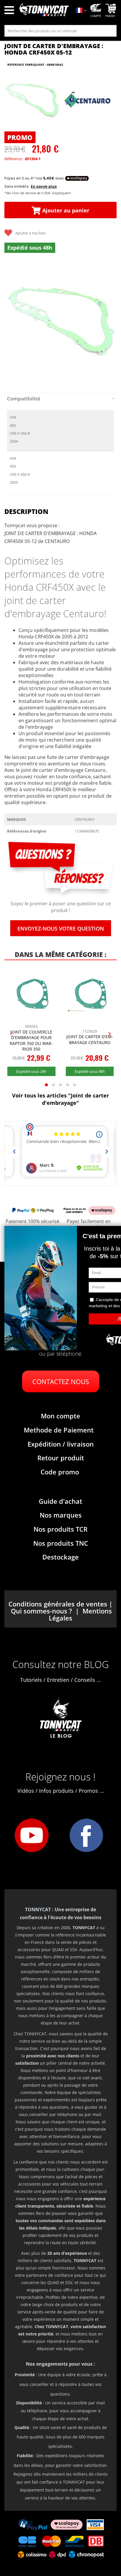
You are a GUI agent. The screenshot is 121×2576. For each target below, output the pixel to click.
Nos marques (61, 1515)
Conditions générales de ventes (58, 1604)
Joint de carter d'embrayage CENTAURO (90, 1040)
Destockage (60, 1557)
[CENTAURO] (88, 101)
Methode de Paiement (59, 1430)
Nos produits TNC (61, 1543)
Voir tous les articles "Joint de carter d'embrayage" (60, 1099)
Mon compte (60, 1416)
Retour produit (61, 1458)
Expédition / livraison (61, 1444)
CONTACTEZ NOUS (61, 1381)
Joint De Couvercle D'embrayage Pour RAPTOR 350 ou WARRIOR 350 (31, 1041)
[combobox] (60, 31)
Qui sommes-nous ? (41, 1611)
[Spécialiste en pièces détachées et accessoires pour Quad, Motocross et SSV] (44, 11)
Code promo (60, 1472)
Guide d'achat (60, 1501)
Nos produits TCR (60, 1529)
